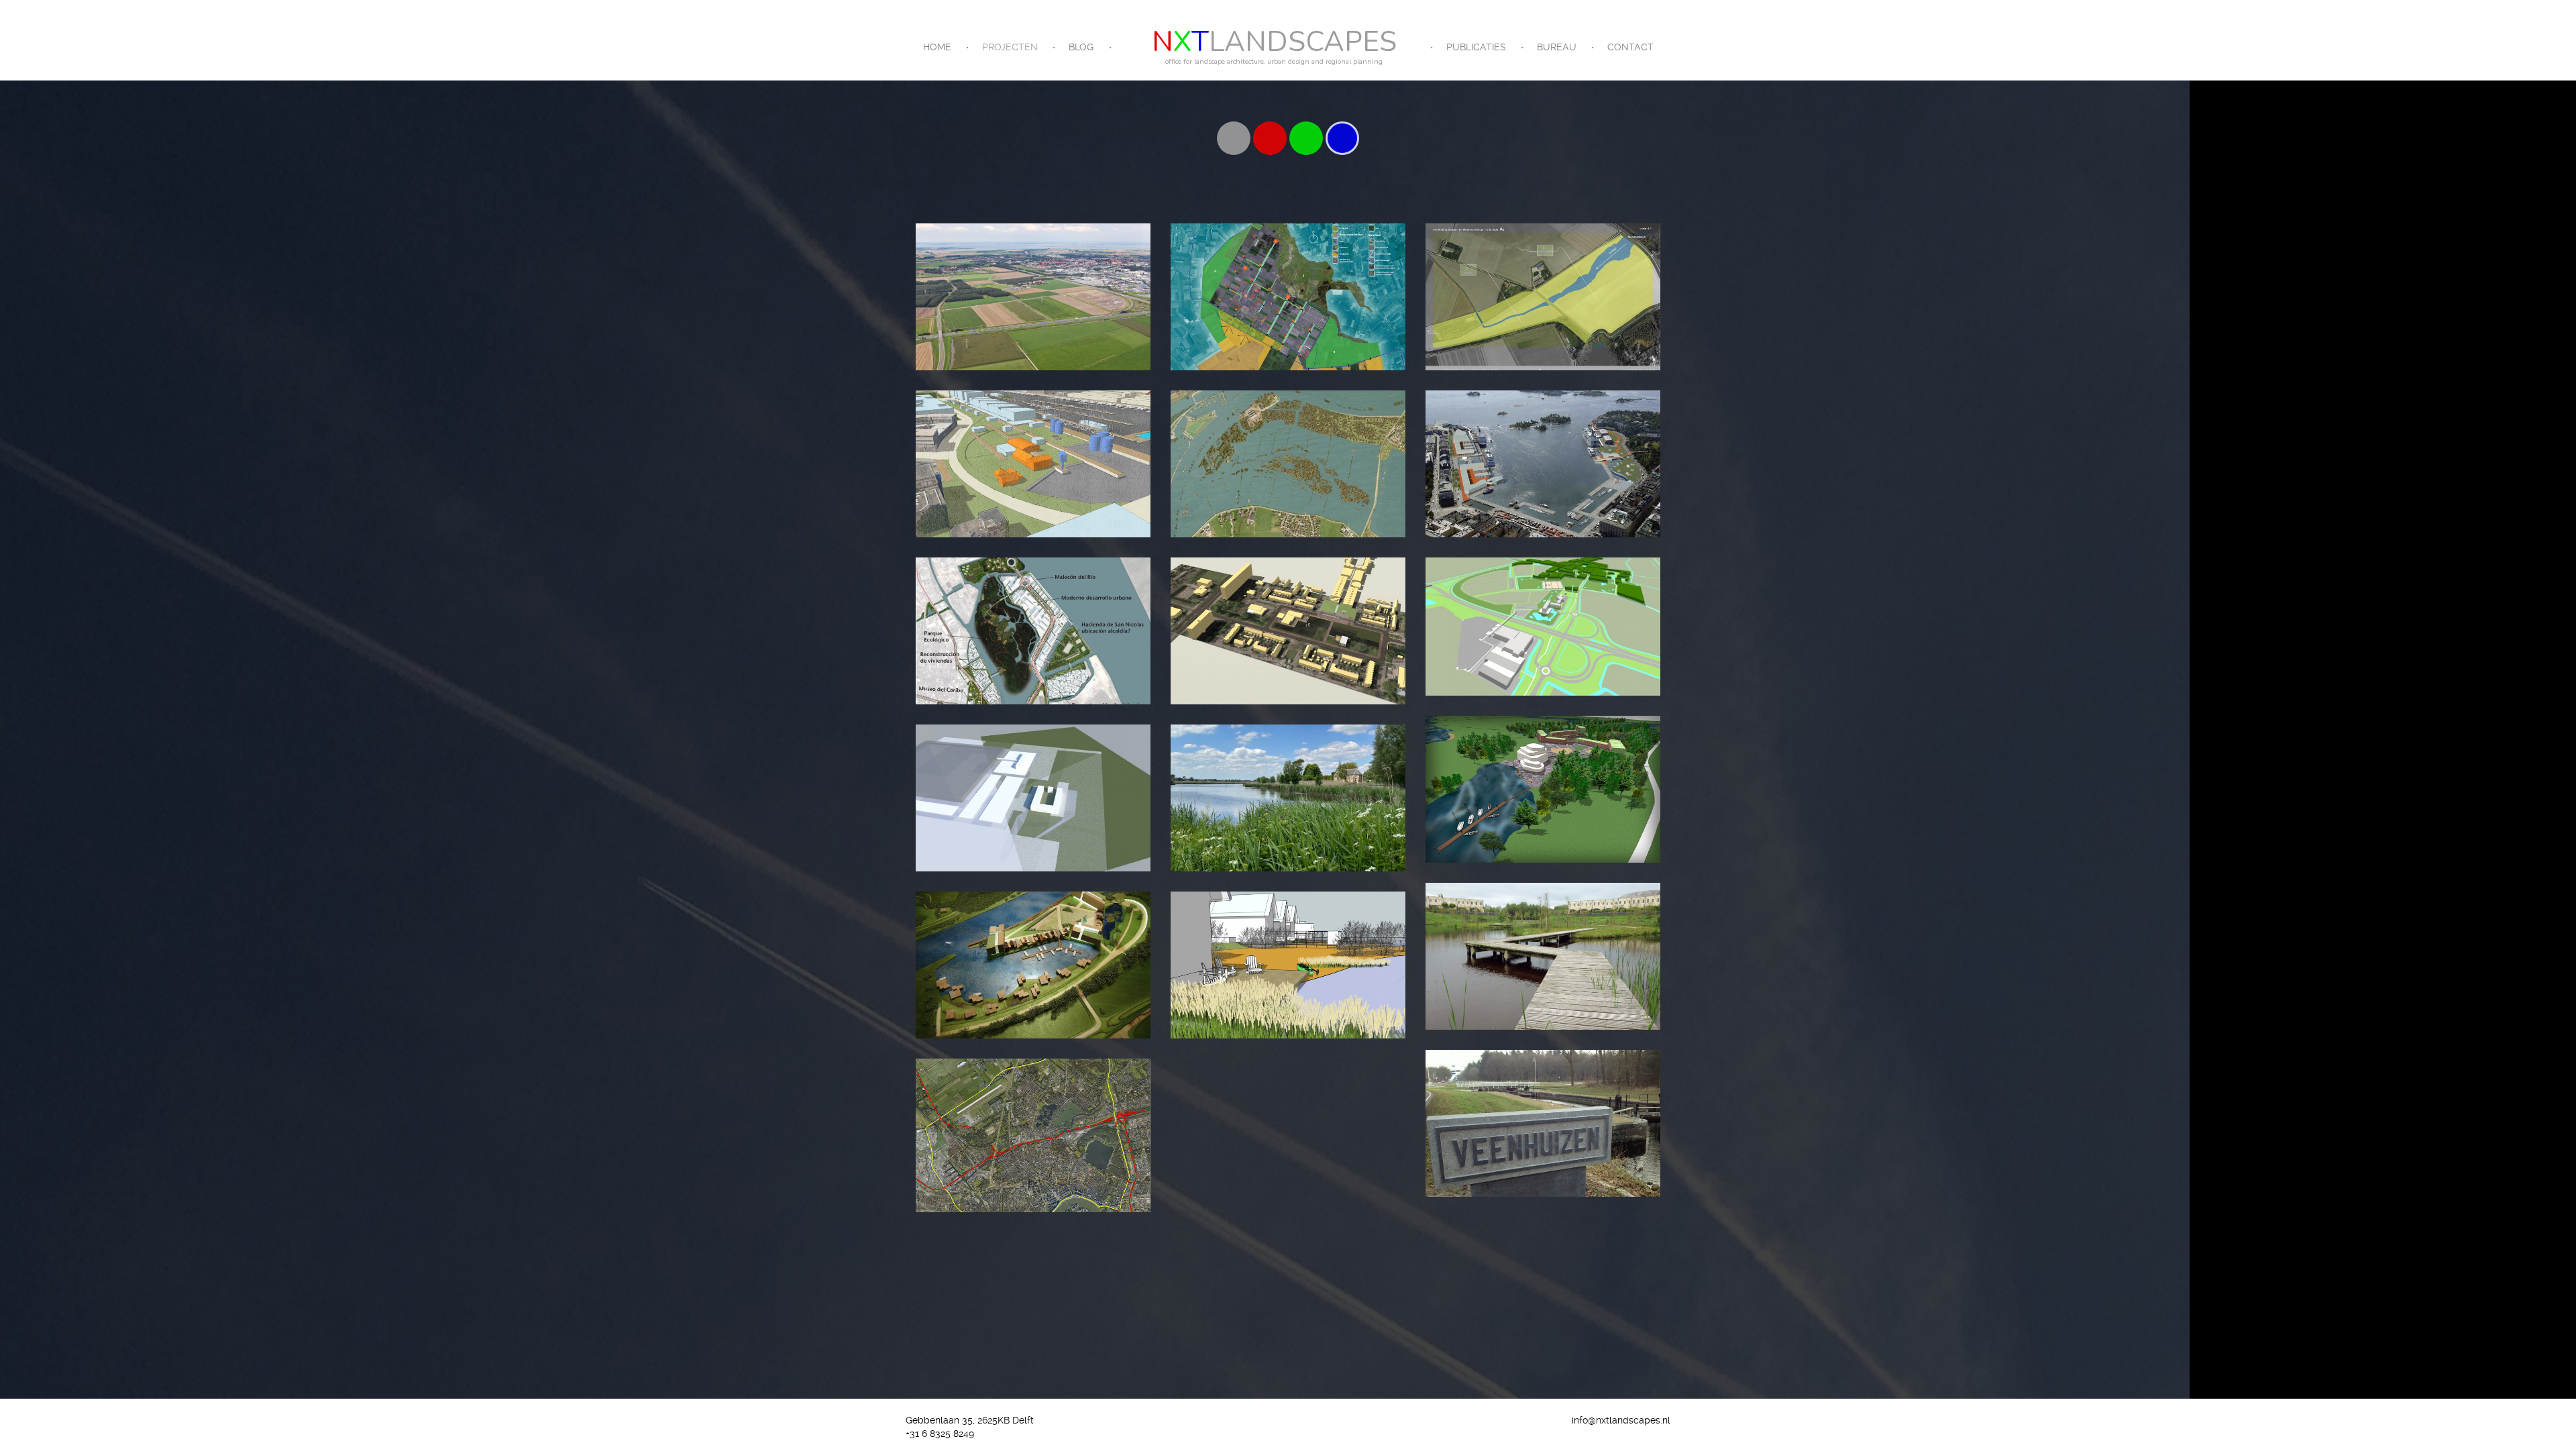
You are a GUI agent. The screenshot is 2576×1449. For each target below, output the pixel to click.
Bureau (1557, 47)
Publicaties (1476, 47)
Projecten (1010, 47)
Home (937, 47)
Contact (1630, 47)
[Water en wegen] (1342, 138)
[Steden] (1270, 138)
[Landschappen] (1306, 138)
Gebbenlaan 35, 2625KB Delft (970, 1420)
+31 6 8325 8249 (940, 1434)
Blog (1081, 47)
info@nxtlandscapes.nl (1621, 1420)
